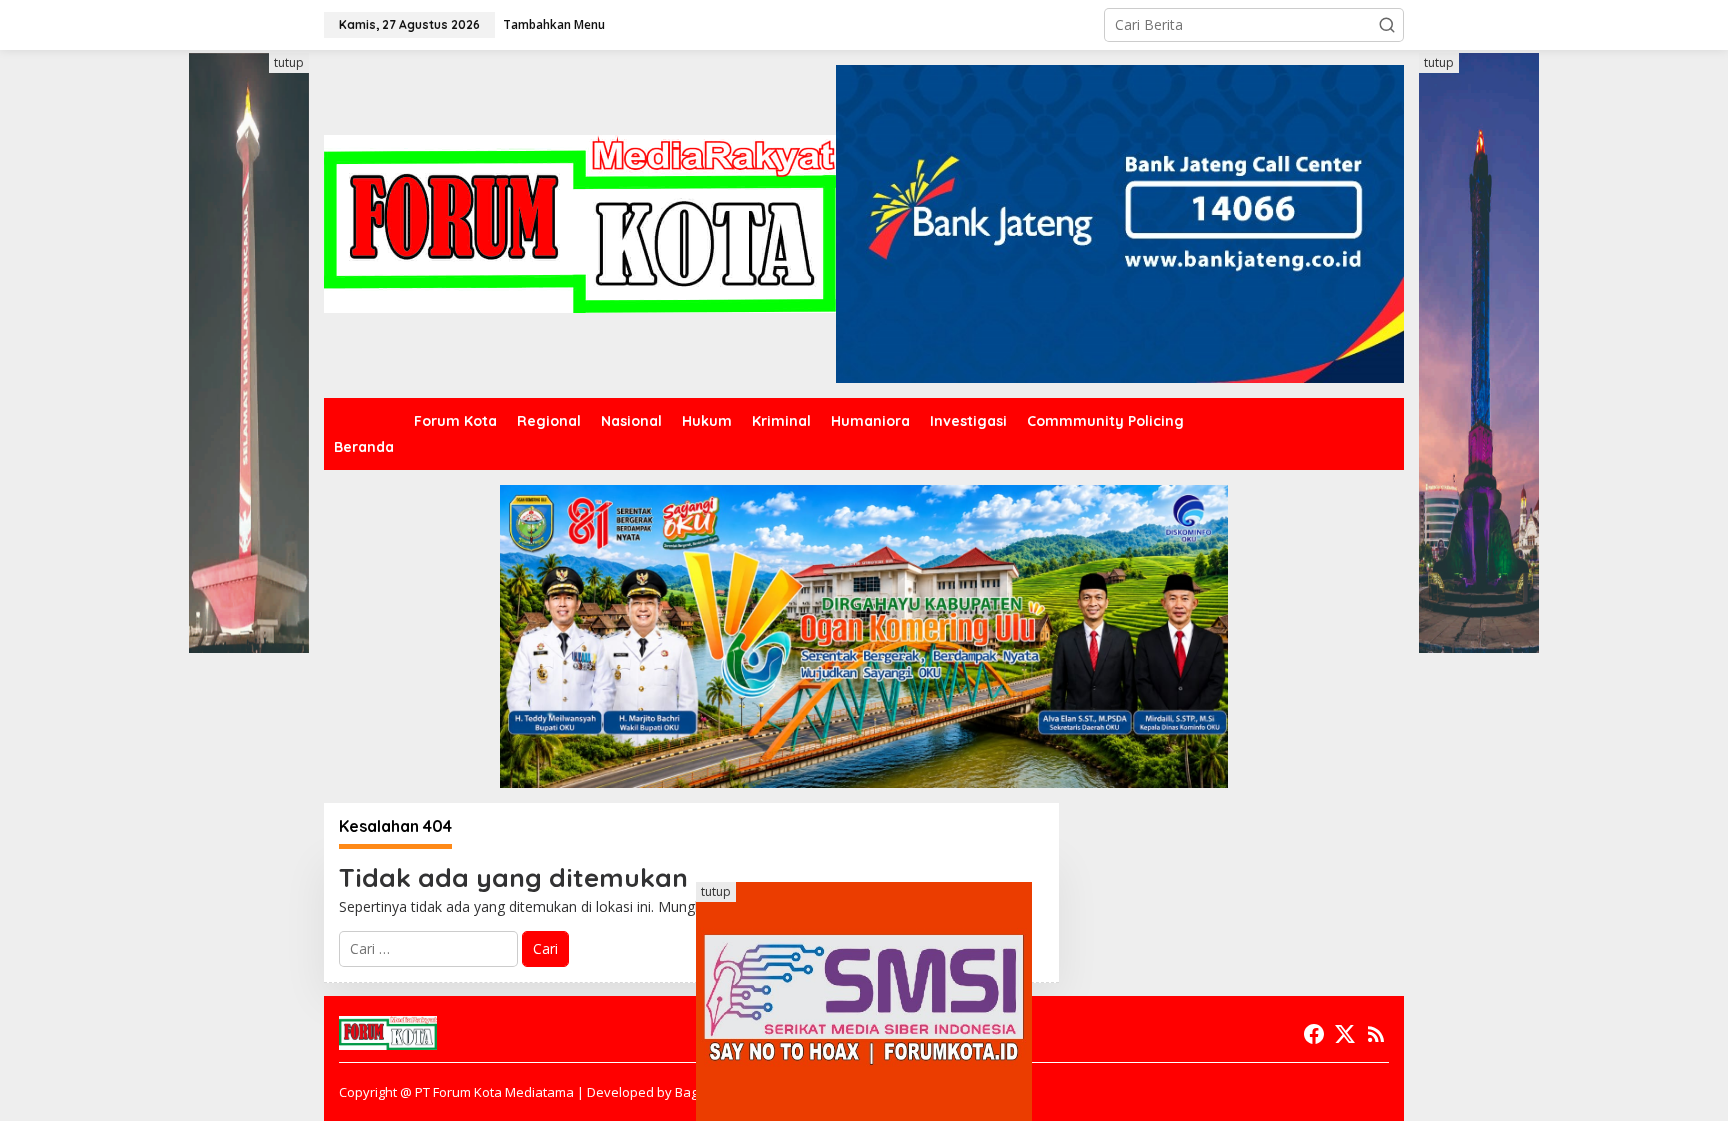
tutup (289, 62)
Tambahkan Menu (554, 24)
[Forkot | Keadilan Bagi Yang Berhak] (580, 222)
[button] (1387, 25)
